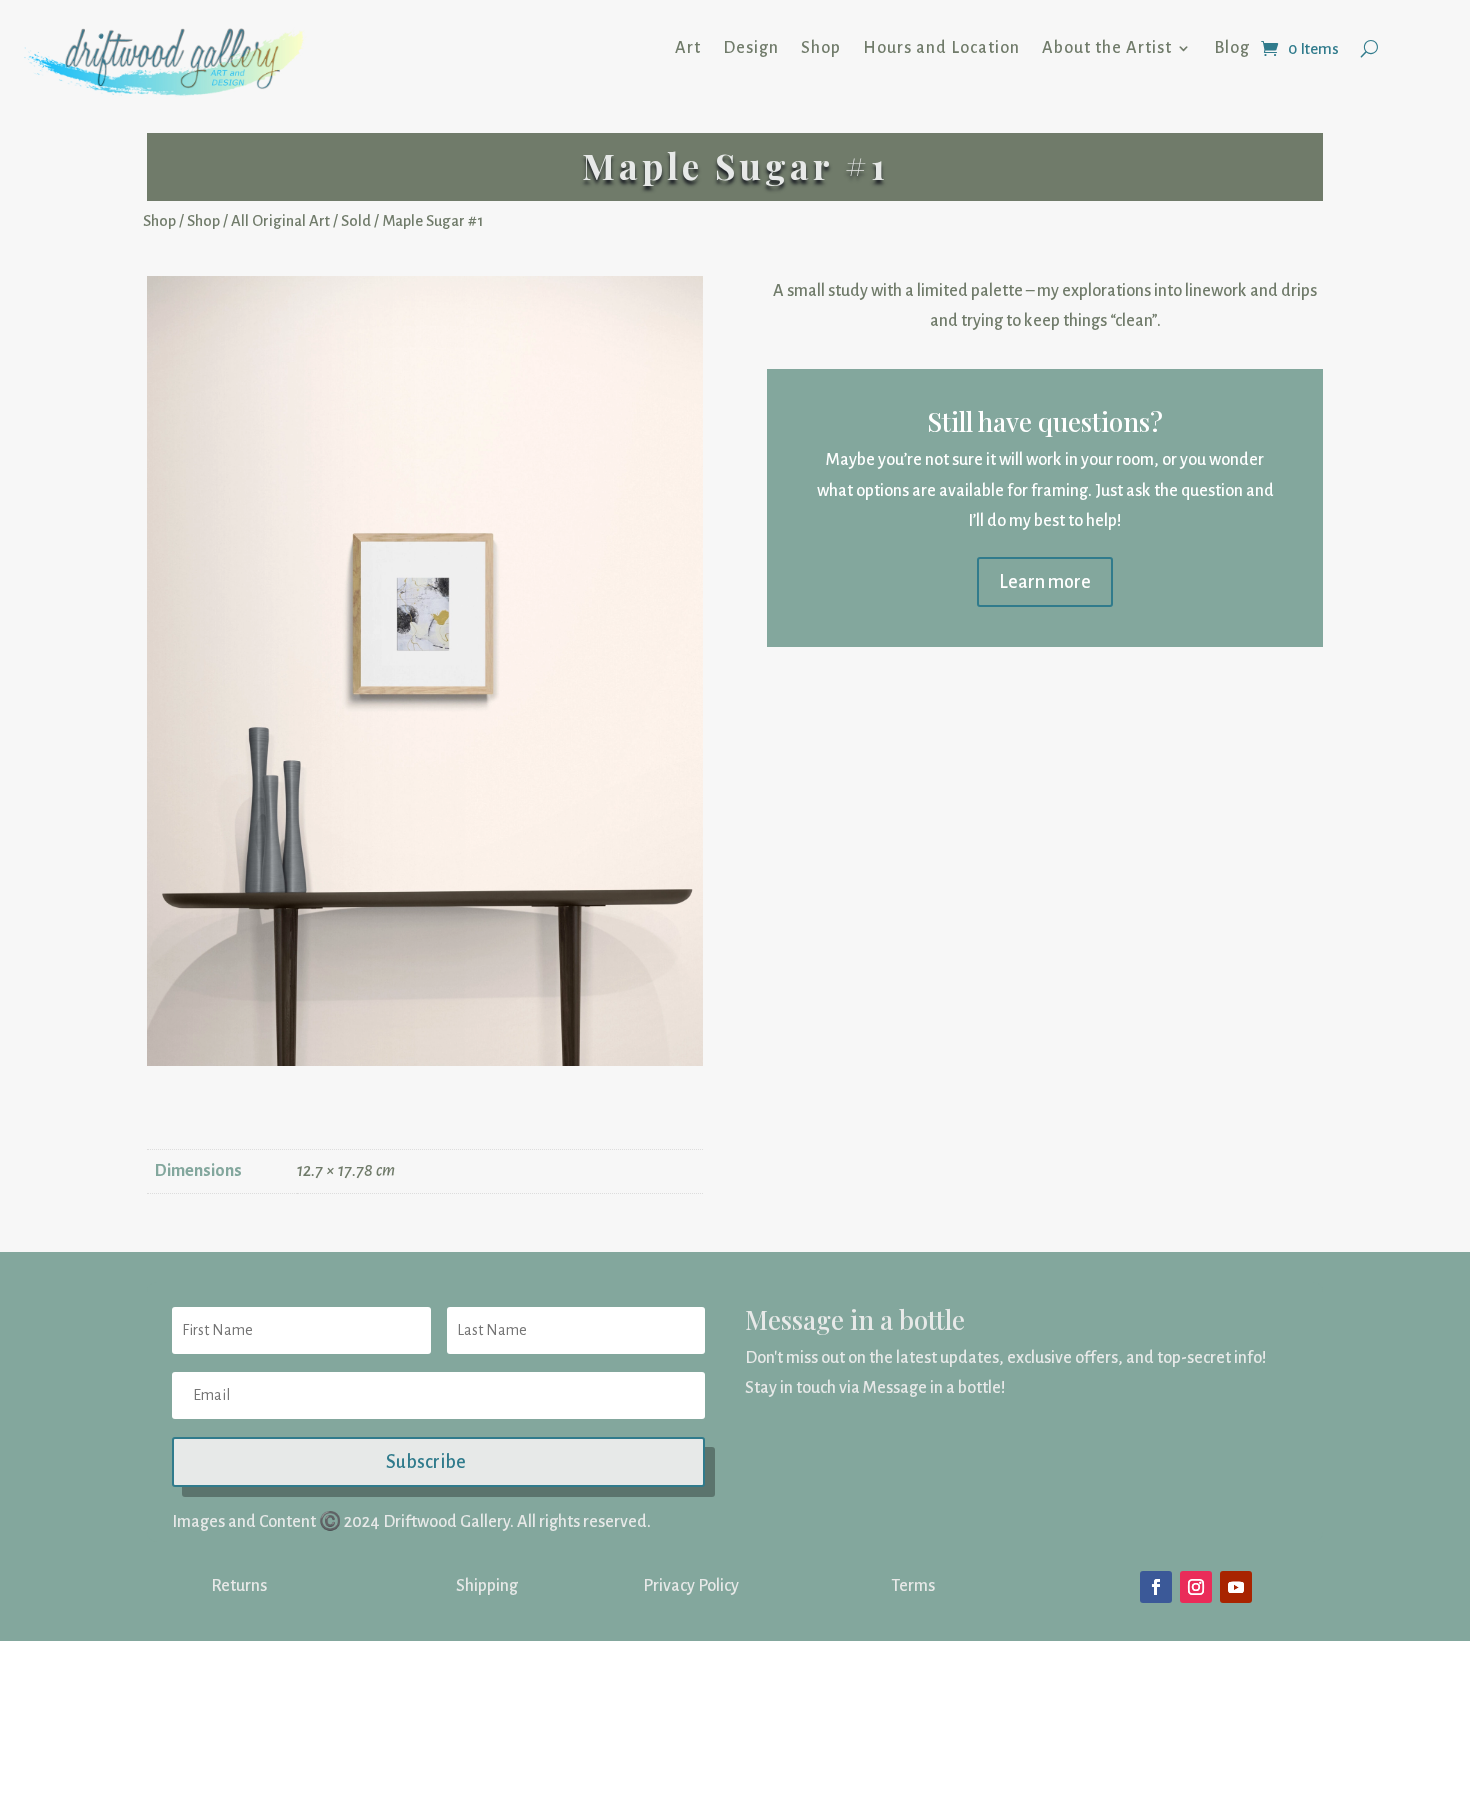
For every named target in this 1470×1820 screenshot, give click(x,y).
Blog (1232, 48)
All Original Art (280, 221)
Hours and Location (941, 48)
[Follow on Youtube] (1236, 1587)
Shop (821, 48)
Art (688, 48)
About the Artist (1107, 48)
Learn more (1045, 582)
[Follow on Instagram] (1196, 1587)
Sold (356, 221)
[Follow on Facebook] (1156, 1587)
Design (751, 48)
